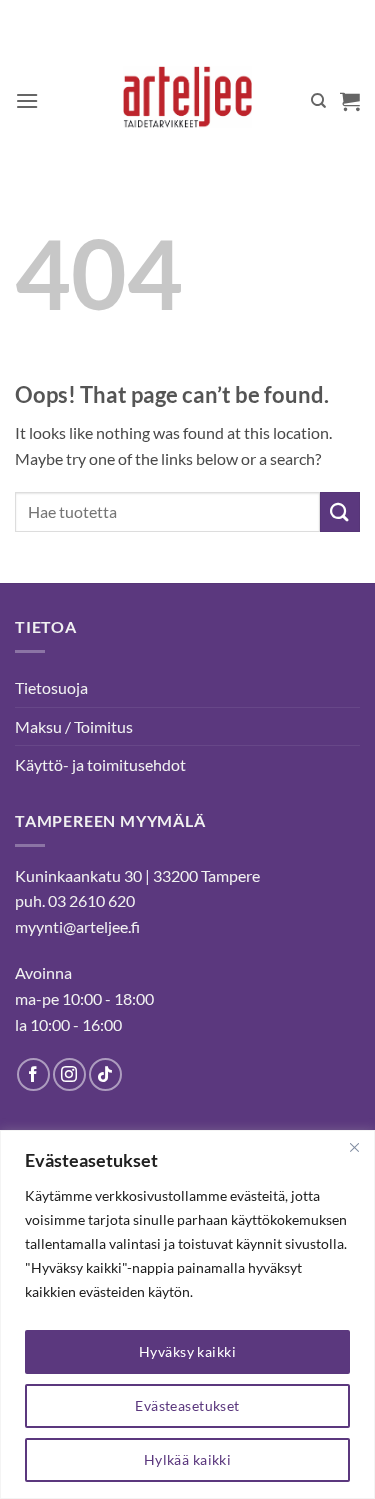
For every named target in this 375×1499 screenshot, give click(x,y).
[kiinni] (354, 1147)
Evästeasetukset (187, 1405)
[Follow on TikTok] (105, 1074)
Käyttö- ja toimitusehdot (100, 764)
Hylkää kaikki (187, 1459)
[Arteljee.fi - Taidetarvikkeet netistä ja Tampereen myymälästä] (187, 101)
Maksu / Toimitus (74, 726)
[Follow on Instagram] (69, 1074)
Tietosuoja (51, 687)
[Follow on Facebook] (33, 1074)
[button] (27, 100)
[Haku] (318, 101)
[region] (187, 1314)
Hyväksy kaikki (187, 1351)
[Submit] (340, 511)
